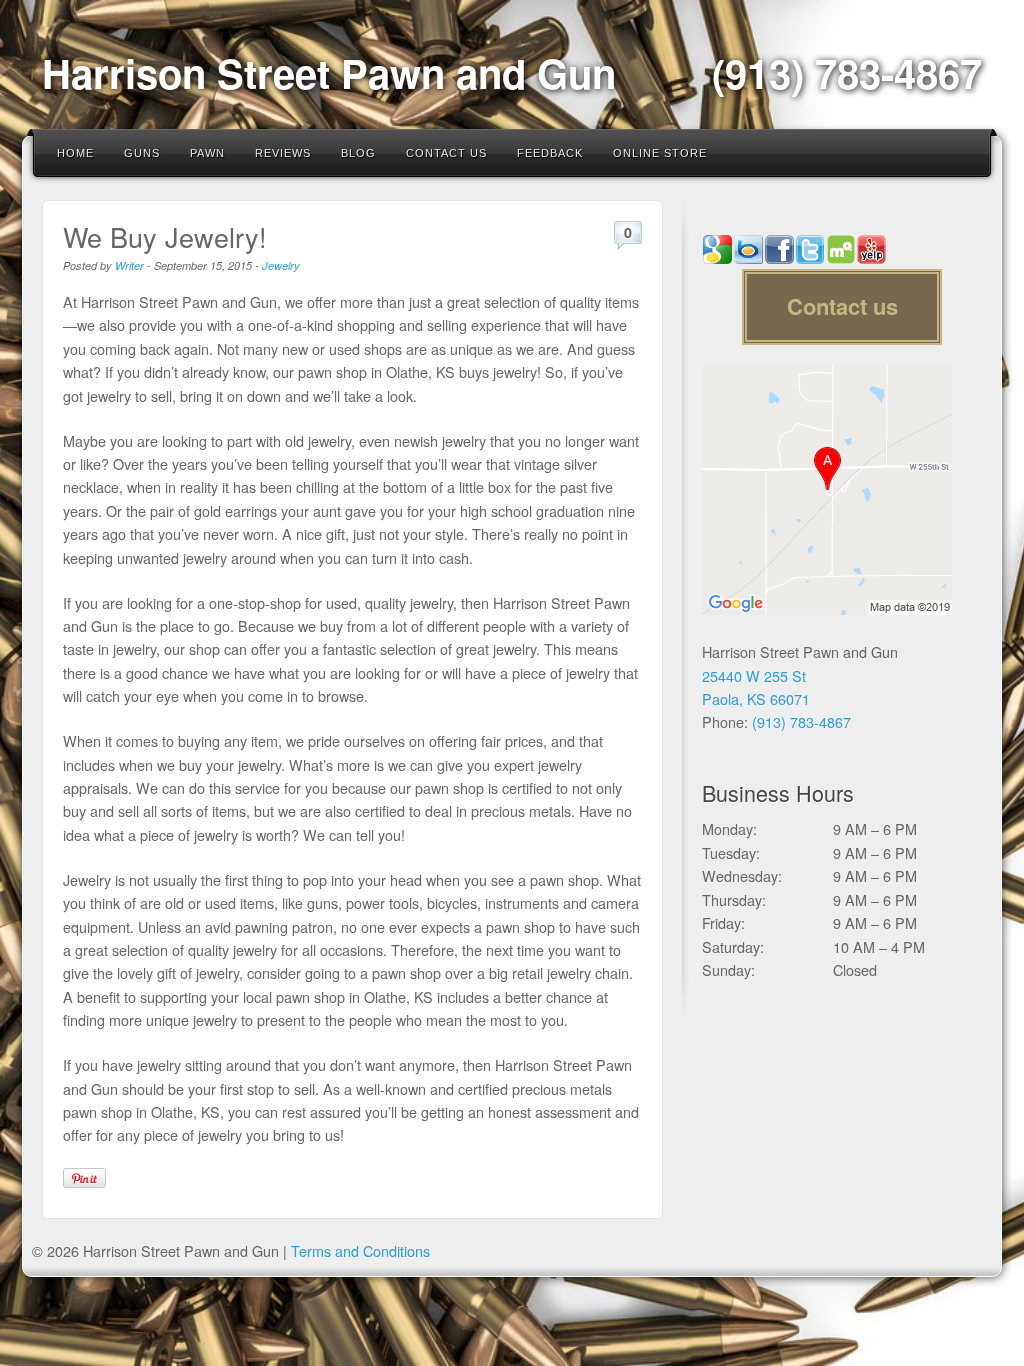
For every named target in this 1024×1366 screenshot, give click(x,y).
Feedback (550, 153)
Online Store (660, 153)
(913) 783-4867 (847, 72)
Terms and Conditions (360, 1250)
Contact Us (446, 153)
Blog (358, 153)
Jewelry (281, 265)
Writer (129, 265)
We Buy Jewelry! (165, 236)
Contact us (842, 306)
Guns (142, 153)
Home (75, 153)
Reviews (283, 153)
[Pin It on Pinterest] (84, 1178)
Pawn (207, 153)
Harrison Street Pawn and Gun (329, 72)
